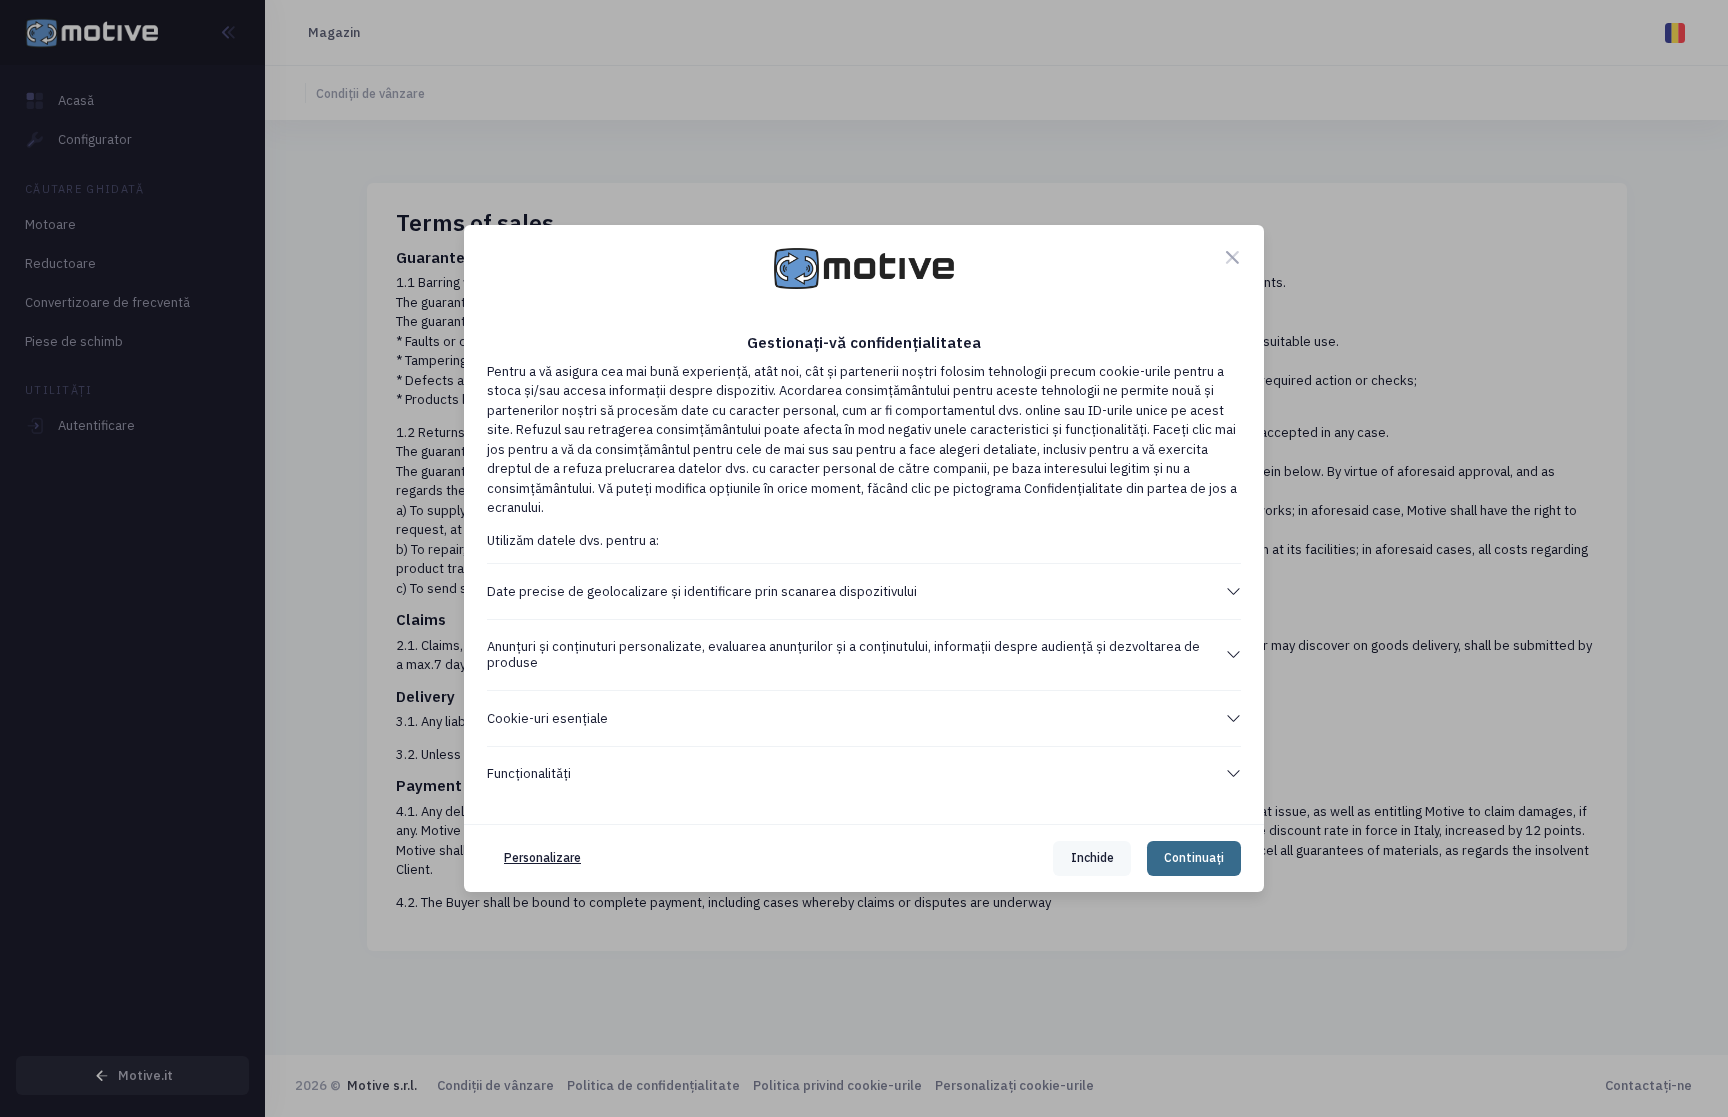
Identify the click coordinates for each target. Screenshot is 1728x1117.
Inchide (1092, 857)
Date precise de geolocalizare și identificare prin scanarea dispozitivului (702, 591)
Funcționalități (529, 773)
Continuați (1194, 857)
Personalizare (542, 857)
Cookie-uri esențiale (547, 718)
